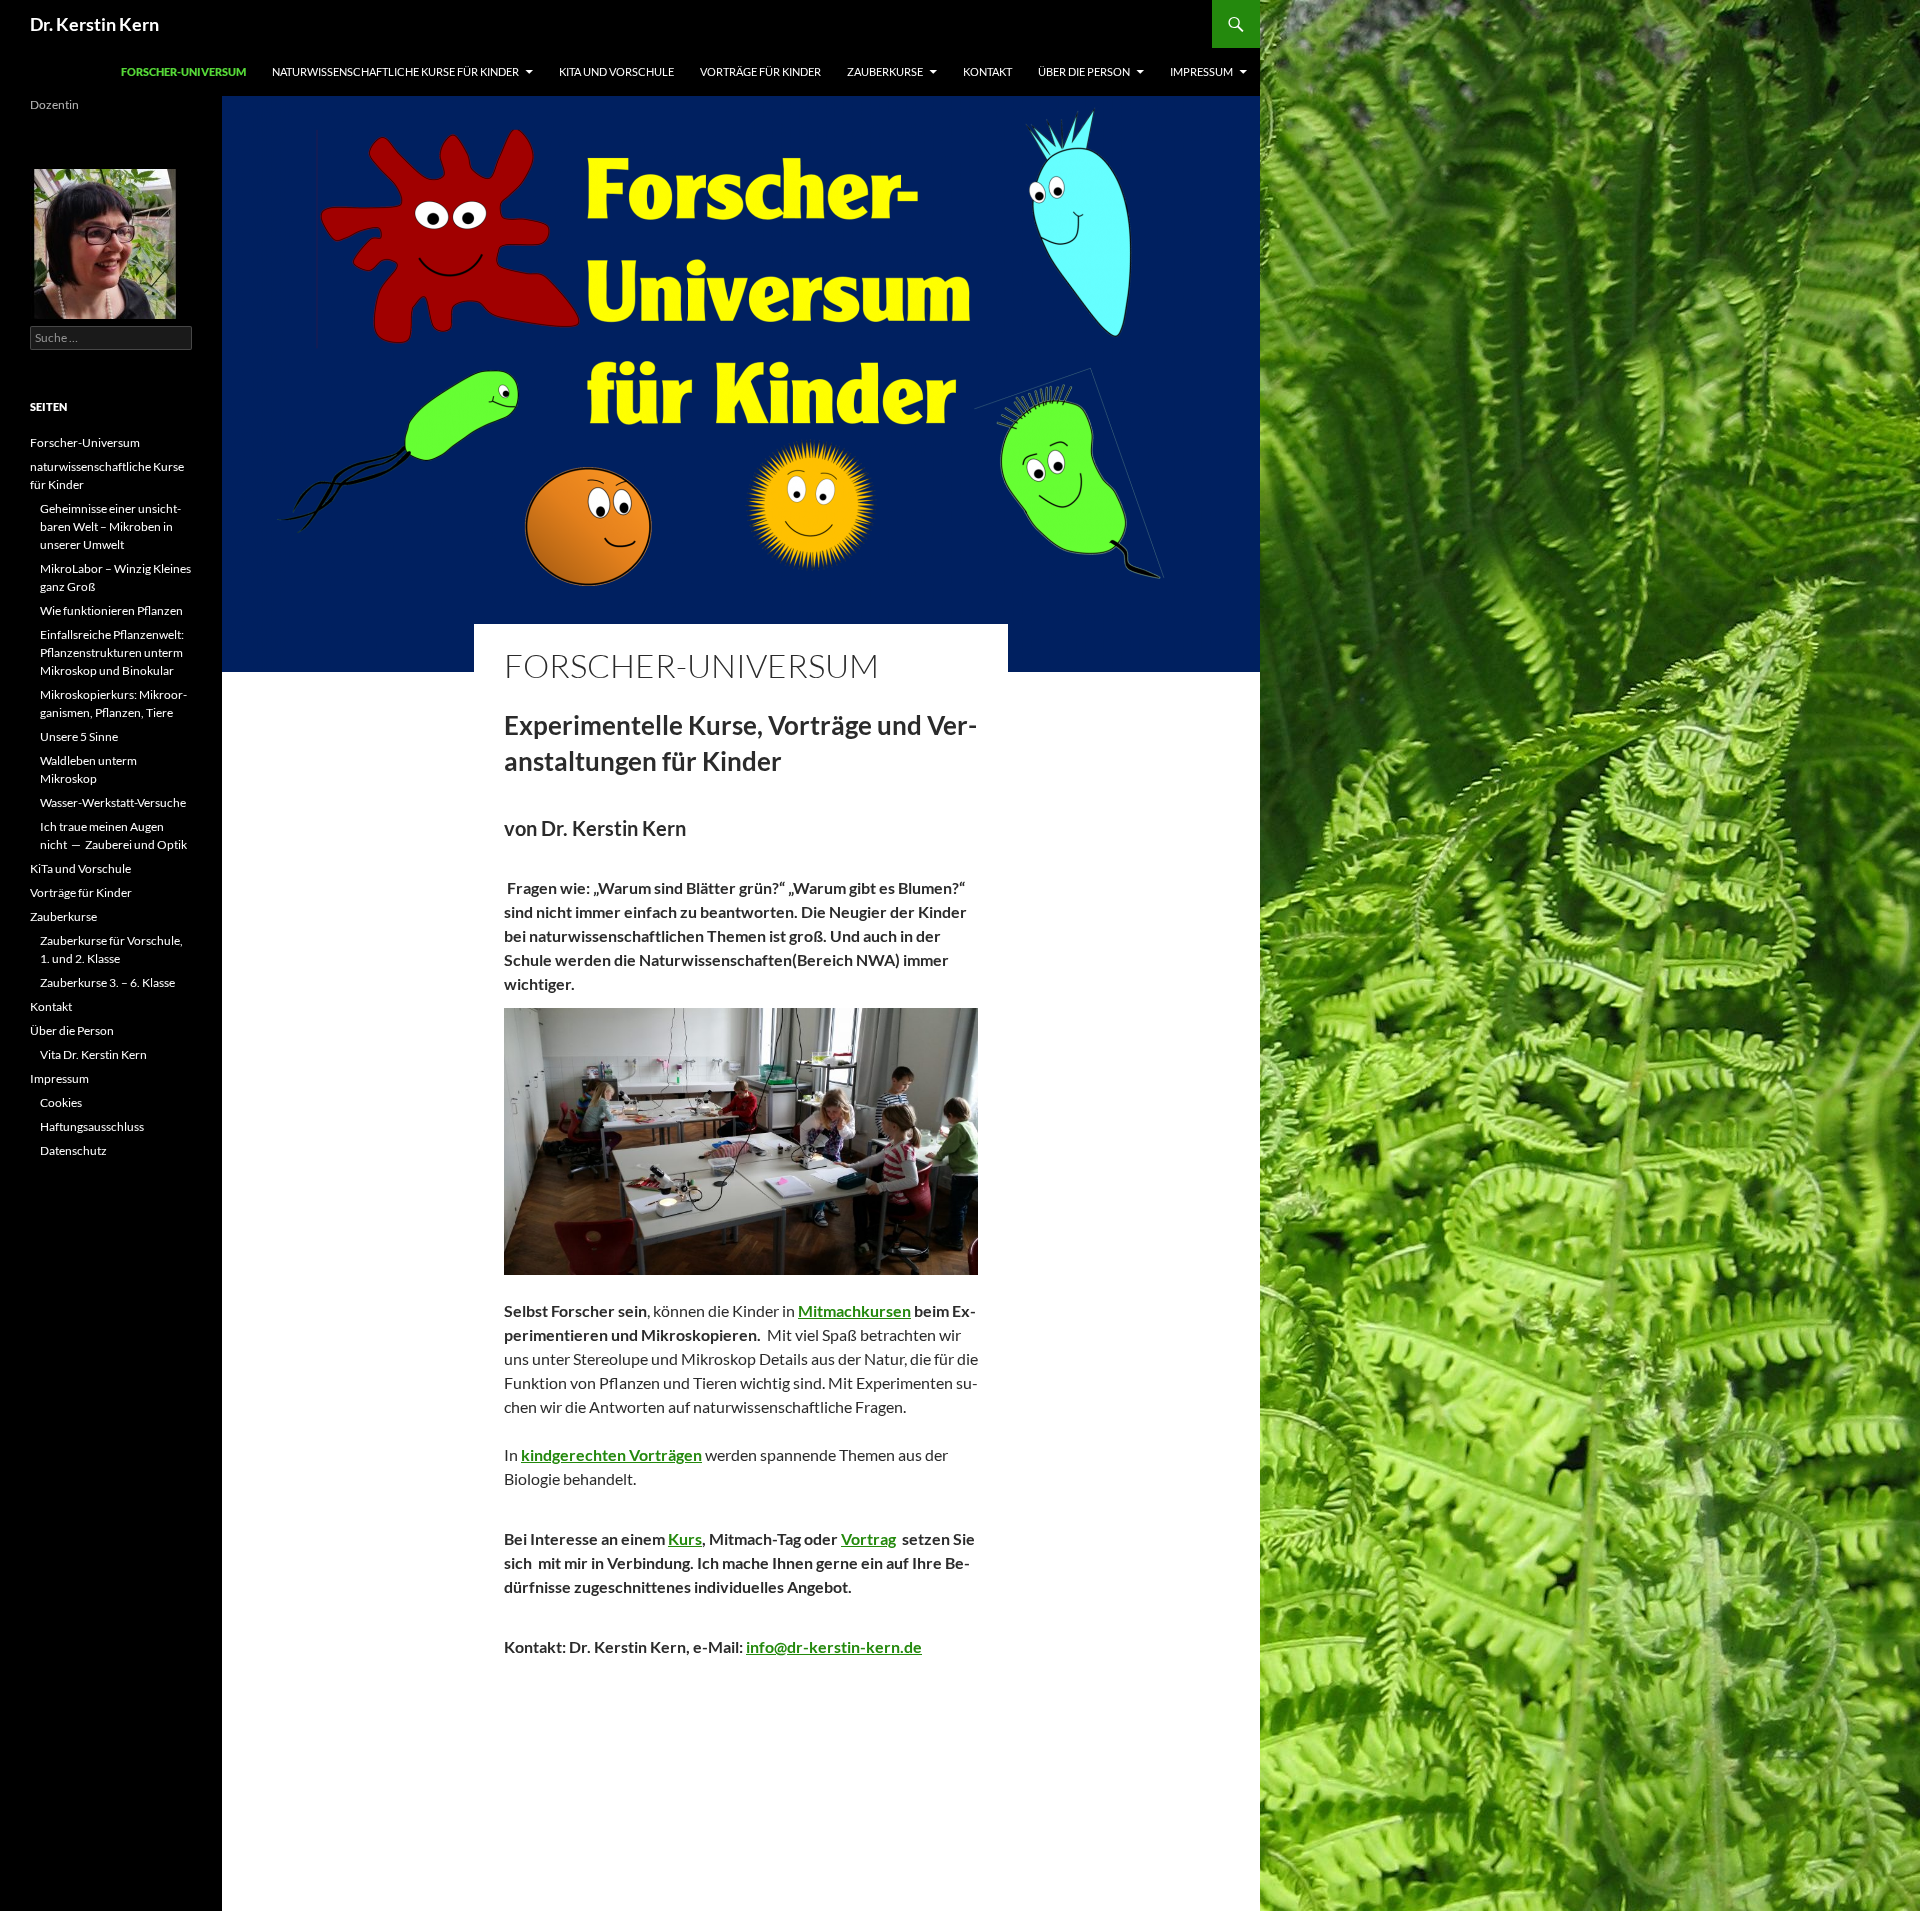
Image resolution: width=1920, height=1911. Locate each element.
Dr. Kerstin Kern (94, 24)
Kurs (685, 1538)
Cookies (61, 1102)
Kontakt (987, 71)
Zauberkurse (885, 71)
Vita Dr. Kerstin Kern (93, 1054)
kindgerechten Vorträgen (611, 1454)
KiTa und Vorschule (616, 71)
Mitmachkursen (854, 1310)
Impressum (1201, 71)
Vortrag (868, 1538)
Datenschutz (73, 1150)
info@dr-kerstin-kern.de (834, 1646)
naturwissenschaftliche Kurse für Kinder (395, 71)
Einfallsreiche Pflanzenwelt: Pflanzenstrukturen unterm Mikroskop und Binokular (112, 652)
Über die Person (1084, 71)
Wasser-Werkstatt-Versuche (113, 802)
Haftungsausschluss (92, 1126)
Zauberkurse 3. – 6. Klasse (107, 982)
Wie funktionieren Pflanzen (111, 610)
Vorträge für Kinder (760, 71)
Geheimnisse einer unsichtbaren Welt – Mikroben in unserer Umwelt (110, 526)
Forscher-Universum (183, 71)
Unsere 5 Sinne (79, 736)
